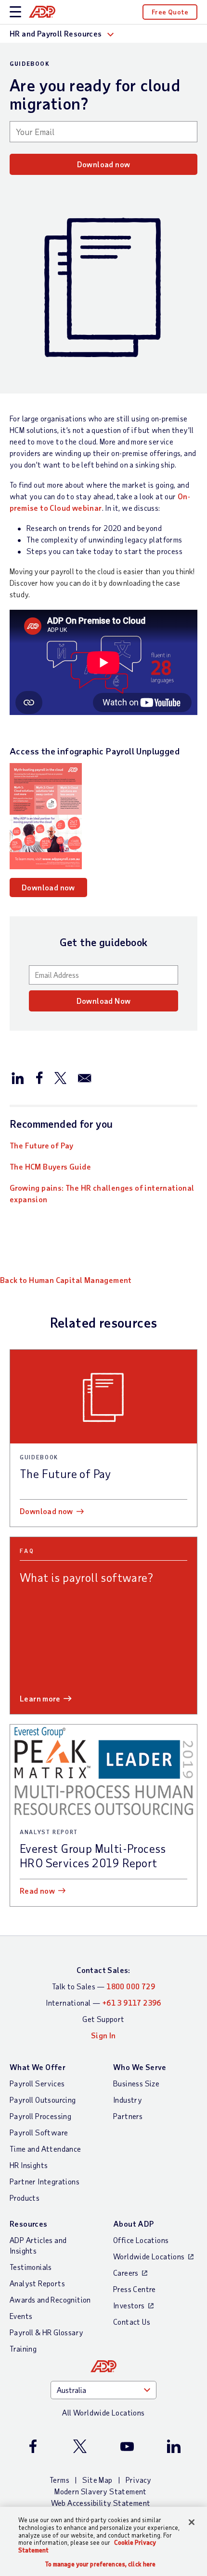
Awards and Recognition (50, 2299)
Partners (128, 2116)
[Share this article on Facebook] (39, 1077)
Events (21, 2316)
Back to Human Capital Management (66, 1280)
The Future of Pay (42, 1145)
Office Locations (141, 2240)
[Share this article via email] (85, 1077)
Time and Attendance (45, 2149)
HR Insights (29, 2165)
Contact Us (132, 2322)
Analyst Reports (37, 2283)
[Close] (192, 2522)
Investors (129, 2305)
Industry (128, 2100)
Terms (59, 2480)
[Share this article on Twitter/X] (60, 1077)
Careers (126, 2273)
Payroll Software (39, 2132)
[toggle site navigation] (15, 12)
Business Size (136, 2083)
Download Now (104, 1001)
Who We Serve (140, 2067)
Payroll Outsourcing (43, 2100)
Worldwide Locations (149, 2256)
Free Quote (170, 12)
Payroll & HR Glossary (46, 2332)
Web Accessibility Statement (101, 2503)
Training (23, 2348)
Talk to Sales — (103, 1986)
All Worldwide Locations (103, 2412)
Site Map (97, 2480)
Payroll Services (37, 2083)
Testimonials (31, 2267)
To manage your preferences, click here (101, 2564)
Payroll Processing (40, 2116)
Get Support (103, 2019)
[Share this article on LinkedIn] (18, 1077)
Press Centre (135, 2289)
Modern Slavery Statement (101, 2491)
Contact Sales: (103, 1970)
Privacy (139, 2480)
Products (25, 2198)
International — (103, 2003)
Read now (37, 1891)
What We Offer (38, 2067)
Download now (104, 164)
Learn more (40, 1698)
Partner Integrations (45, 2181)
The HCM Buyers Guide (50, 1166)
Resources (29, 2224)
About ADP (134, 2224)
